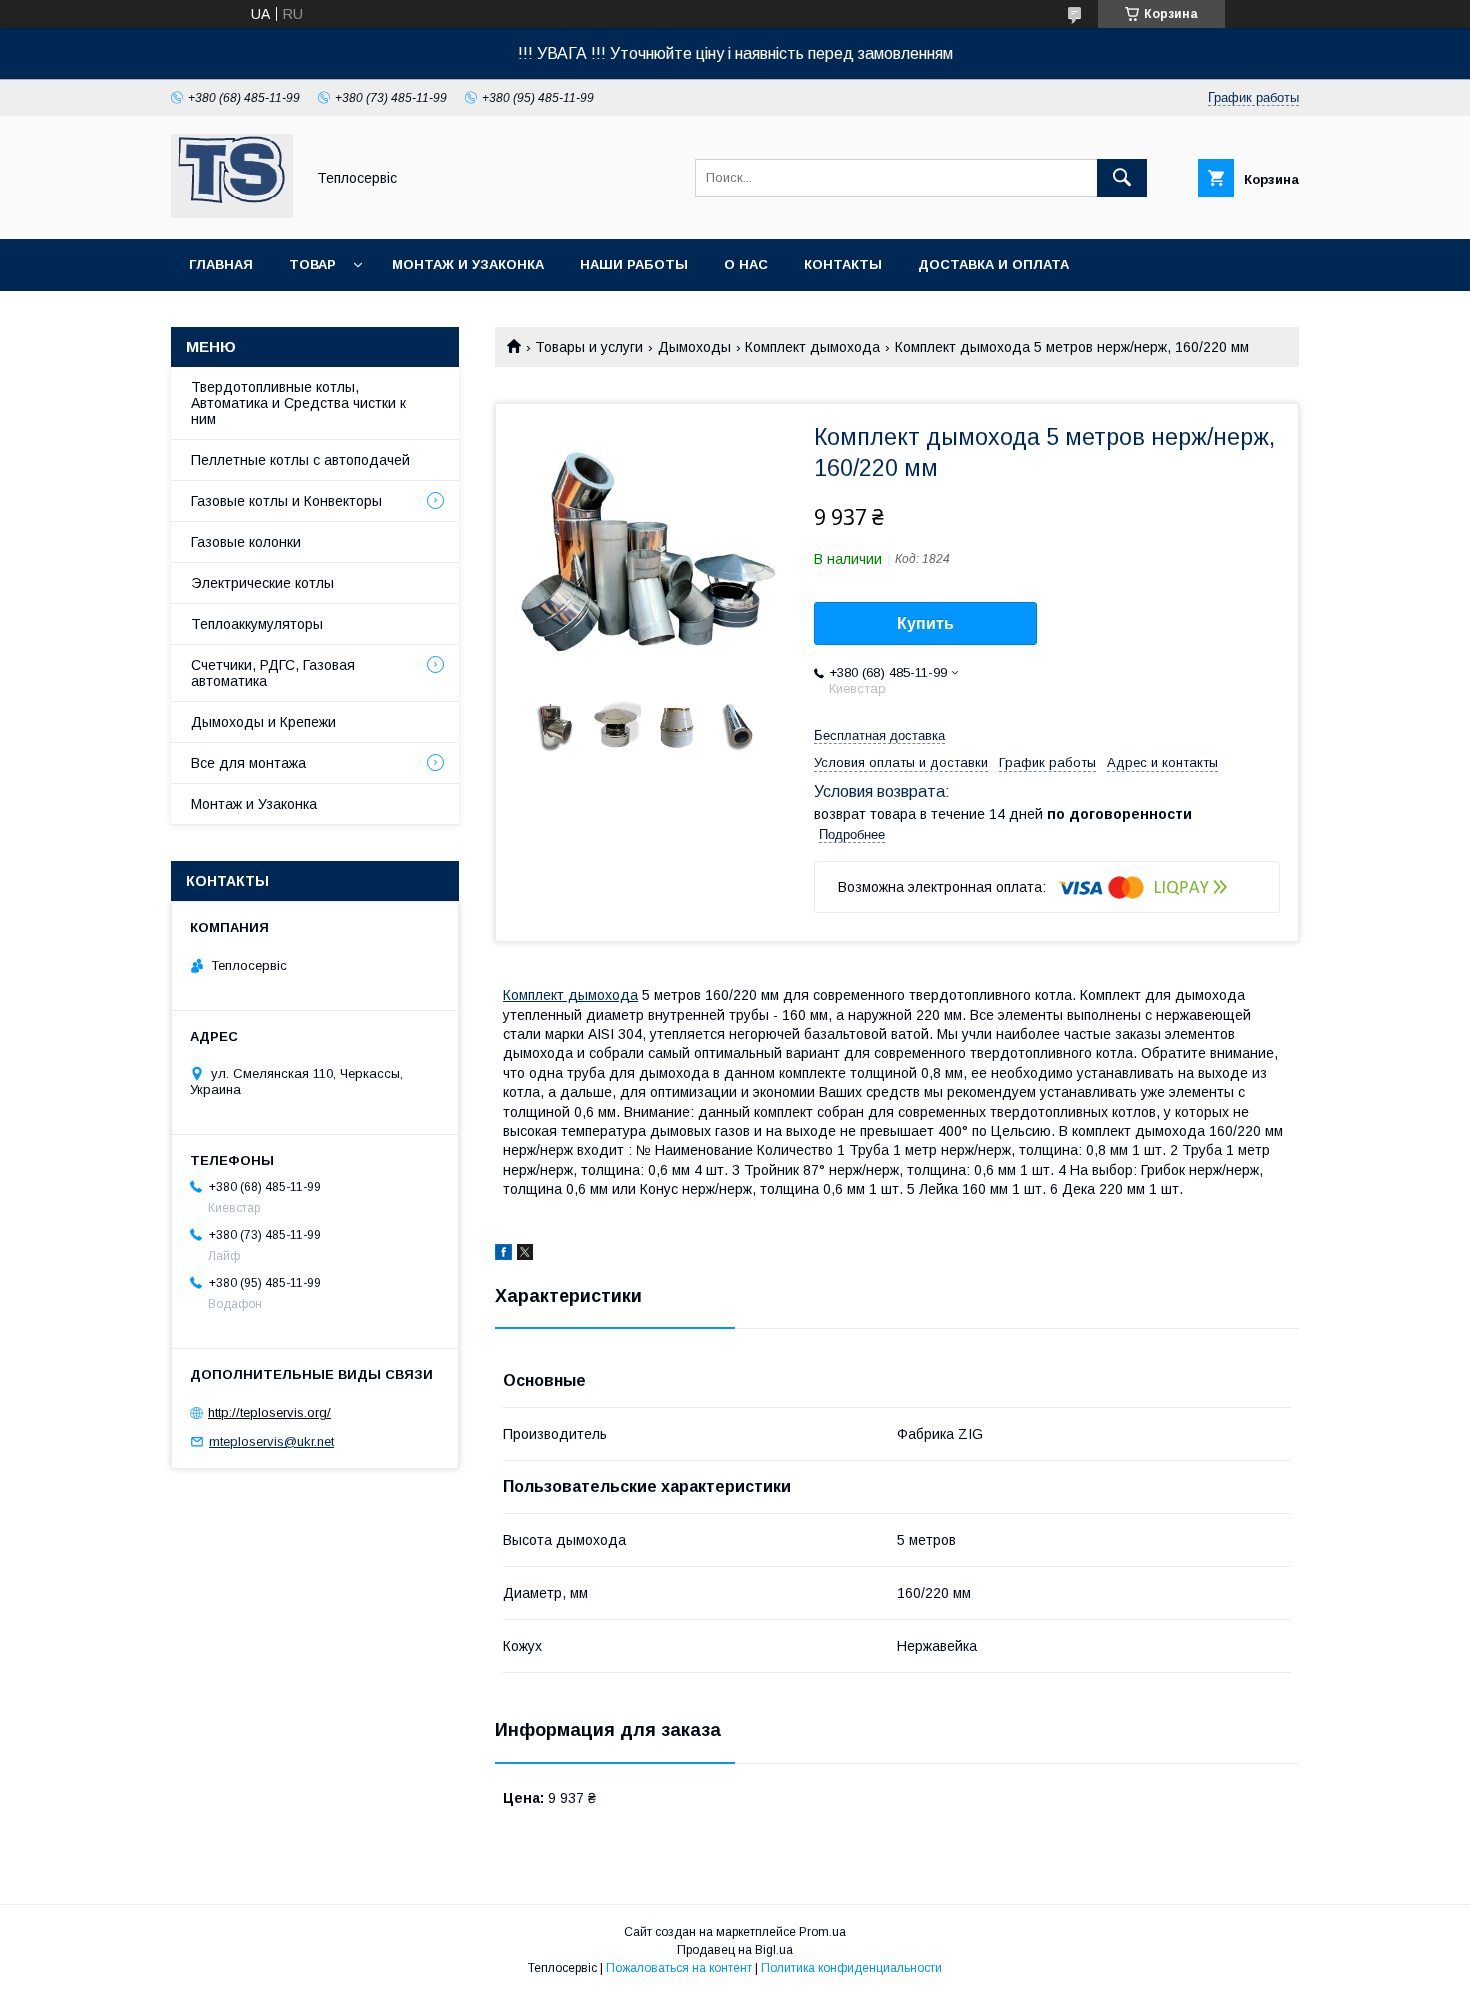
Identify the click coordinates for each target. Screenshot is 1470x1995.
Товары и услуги (589, 347)
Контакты (843, 264)
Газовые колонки (246, 542)
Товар (312, 264)
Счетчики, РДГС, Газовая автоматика (273, 673)
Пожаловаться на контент (679, 1968)
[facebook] (503, 1255)
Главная (221, 264)
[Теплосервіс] (232, 213)
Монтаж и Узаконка (254, 804)
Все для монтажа (248, 763)
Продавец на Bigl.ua (735, 1950)
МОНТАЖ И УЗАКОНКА (468, 264)
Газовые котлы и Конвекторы (286, 501)
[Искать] (1122, 178)
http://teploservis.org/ (269, 1412)
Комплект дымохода (812, 347)
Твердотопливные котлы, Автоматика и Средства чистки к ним (298, 403)
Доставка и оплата (993, 264)
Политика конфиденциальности (851, 1968)
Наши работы (634, 264)
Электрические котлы (262, 583)
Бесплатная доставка (879, 735)
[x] (525, 1255)
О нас (746, 264)
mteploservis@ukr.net (271, 1441)
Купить (925, 623)
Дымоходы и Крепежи (263, 722)
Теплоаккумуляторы (257, 624)
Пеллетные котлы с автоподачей (300, 460)
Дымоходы (694, 347)
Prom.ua (822, 1932)
